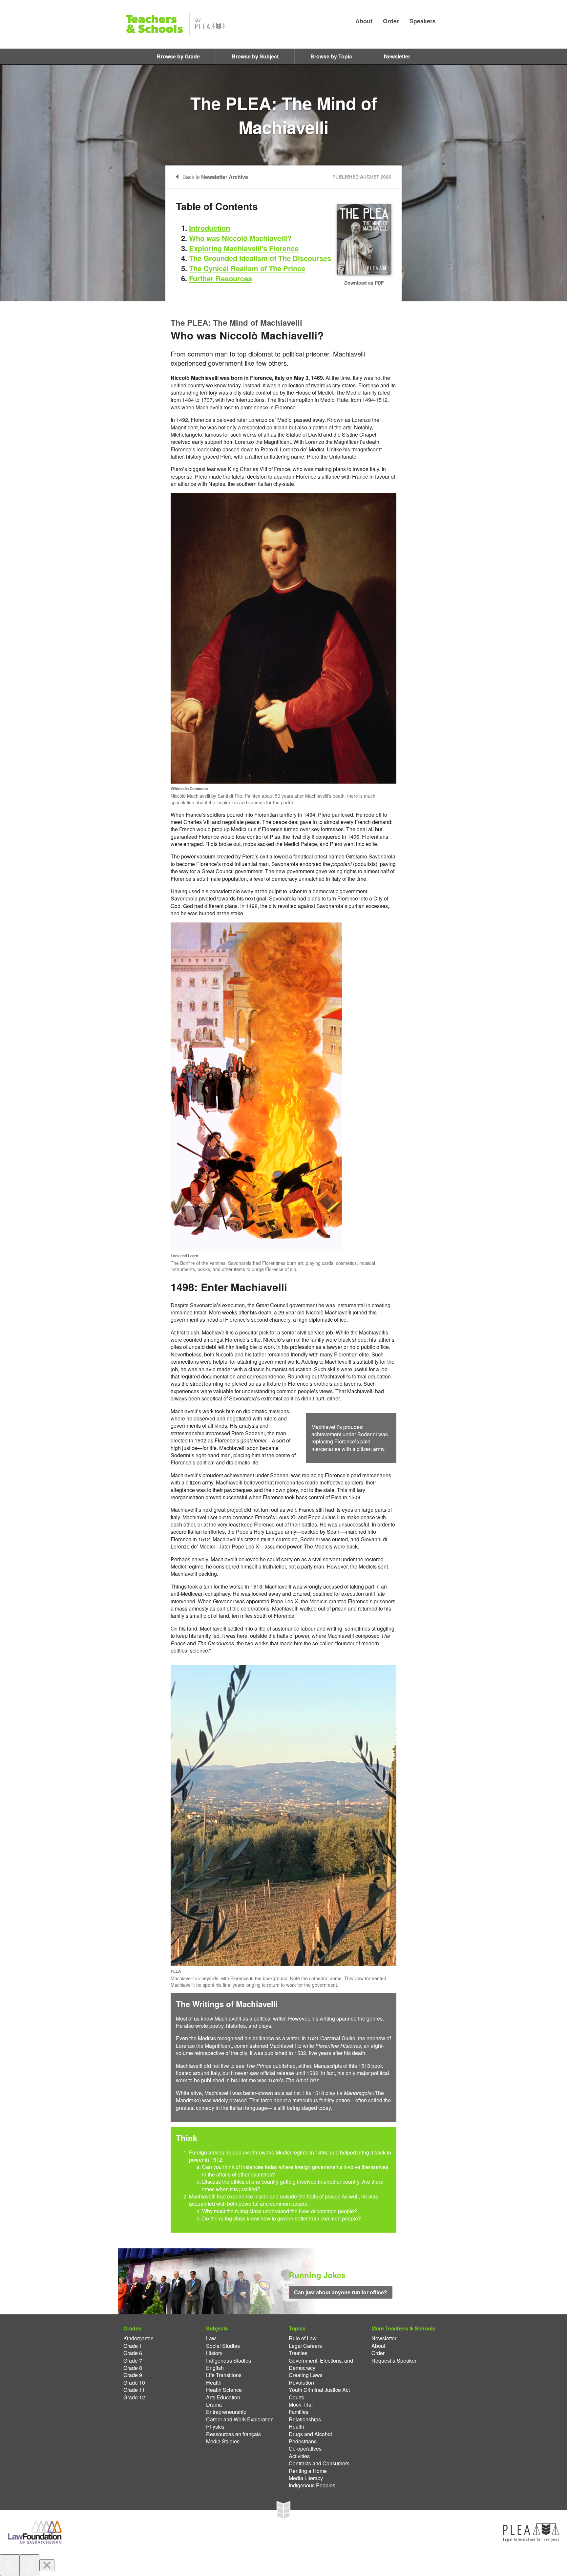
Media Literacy (306, 2478)
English (215, 2368)
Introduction (210, 228)
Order (391, 21)
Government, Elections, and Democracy (321, 2364)
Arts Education (223, 2397)
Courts (296, 2397)
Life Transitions (224, 2375)
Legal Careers (305, 2346)
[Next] (30, 2565)
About (364, 21)
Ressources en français (233, 2434)
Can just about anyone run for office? (341, 2292)
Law (211, 2338)
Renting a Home (308, 2471)
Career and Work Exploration (240, 2419)
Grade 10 (134, 2383)
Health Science (224, 2390)
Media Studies (223, 2441)
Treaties (298, 2353)
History (214, 2353)
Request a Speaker (394, 2361)
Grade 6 (133, 2353)
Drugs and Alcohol (310, 2434)
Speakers (423, 21)
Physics (215, 2427)
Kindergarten (138, 2338)
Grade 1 (133, 2346)
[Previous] (10, 2565)
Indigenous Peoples (312, 2485)
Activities (299, 2456)
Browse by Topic (331, 56)
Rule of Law (303, 2338)
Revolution (301, 2383)
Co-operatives (305, 2449)
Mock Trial (301, 2405)
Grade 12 (134, 2397)
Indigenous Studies (229, 2361)
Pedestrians (303, 2441)
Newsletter (397, 56)
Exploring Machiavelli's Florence (244, 248)
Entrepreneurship (226, 2412)
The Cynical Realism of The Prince (247, 268)
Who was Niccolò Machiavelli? (240, 238)
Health (214, 2383)
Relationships (305, 2419)
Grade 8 (133, 2368)
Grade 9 (133, 2375)
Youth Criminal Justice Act (319, 2390)
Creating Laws (306, 2375)
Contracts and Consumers (319, 2463)
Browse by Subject (255, 56)
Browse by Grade (178, 56)
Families (299, 2412)
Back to (215, 177)
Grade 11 (134, 2390)
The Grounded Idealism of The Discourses (260, 258)
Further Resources (220, 278)
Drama (214, 2405)
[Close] (47, 2565)
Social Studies (223, 2346)
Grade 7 (133, 2361)
